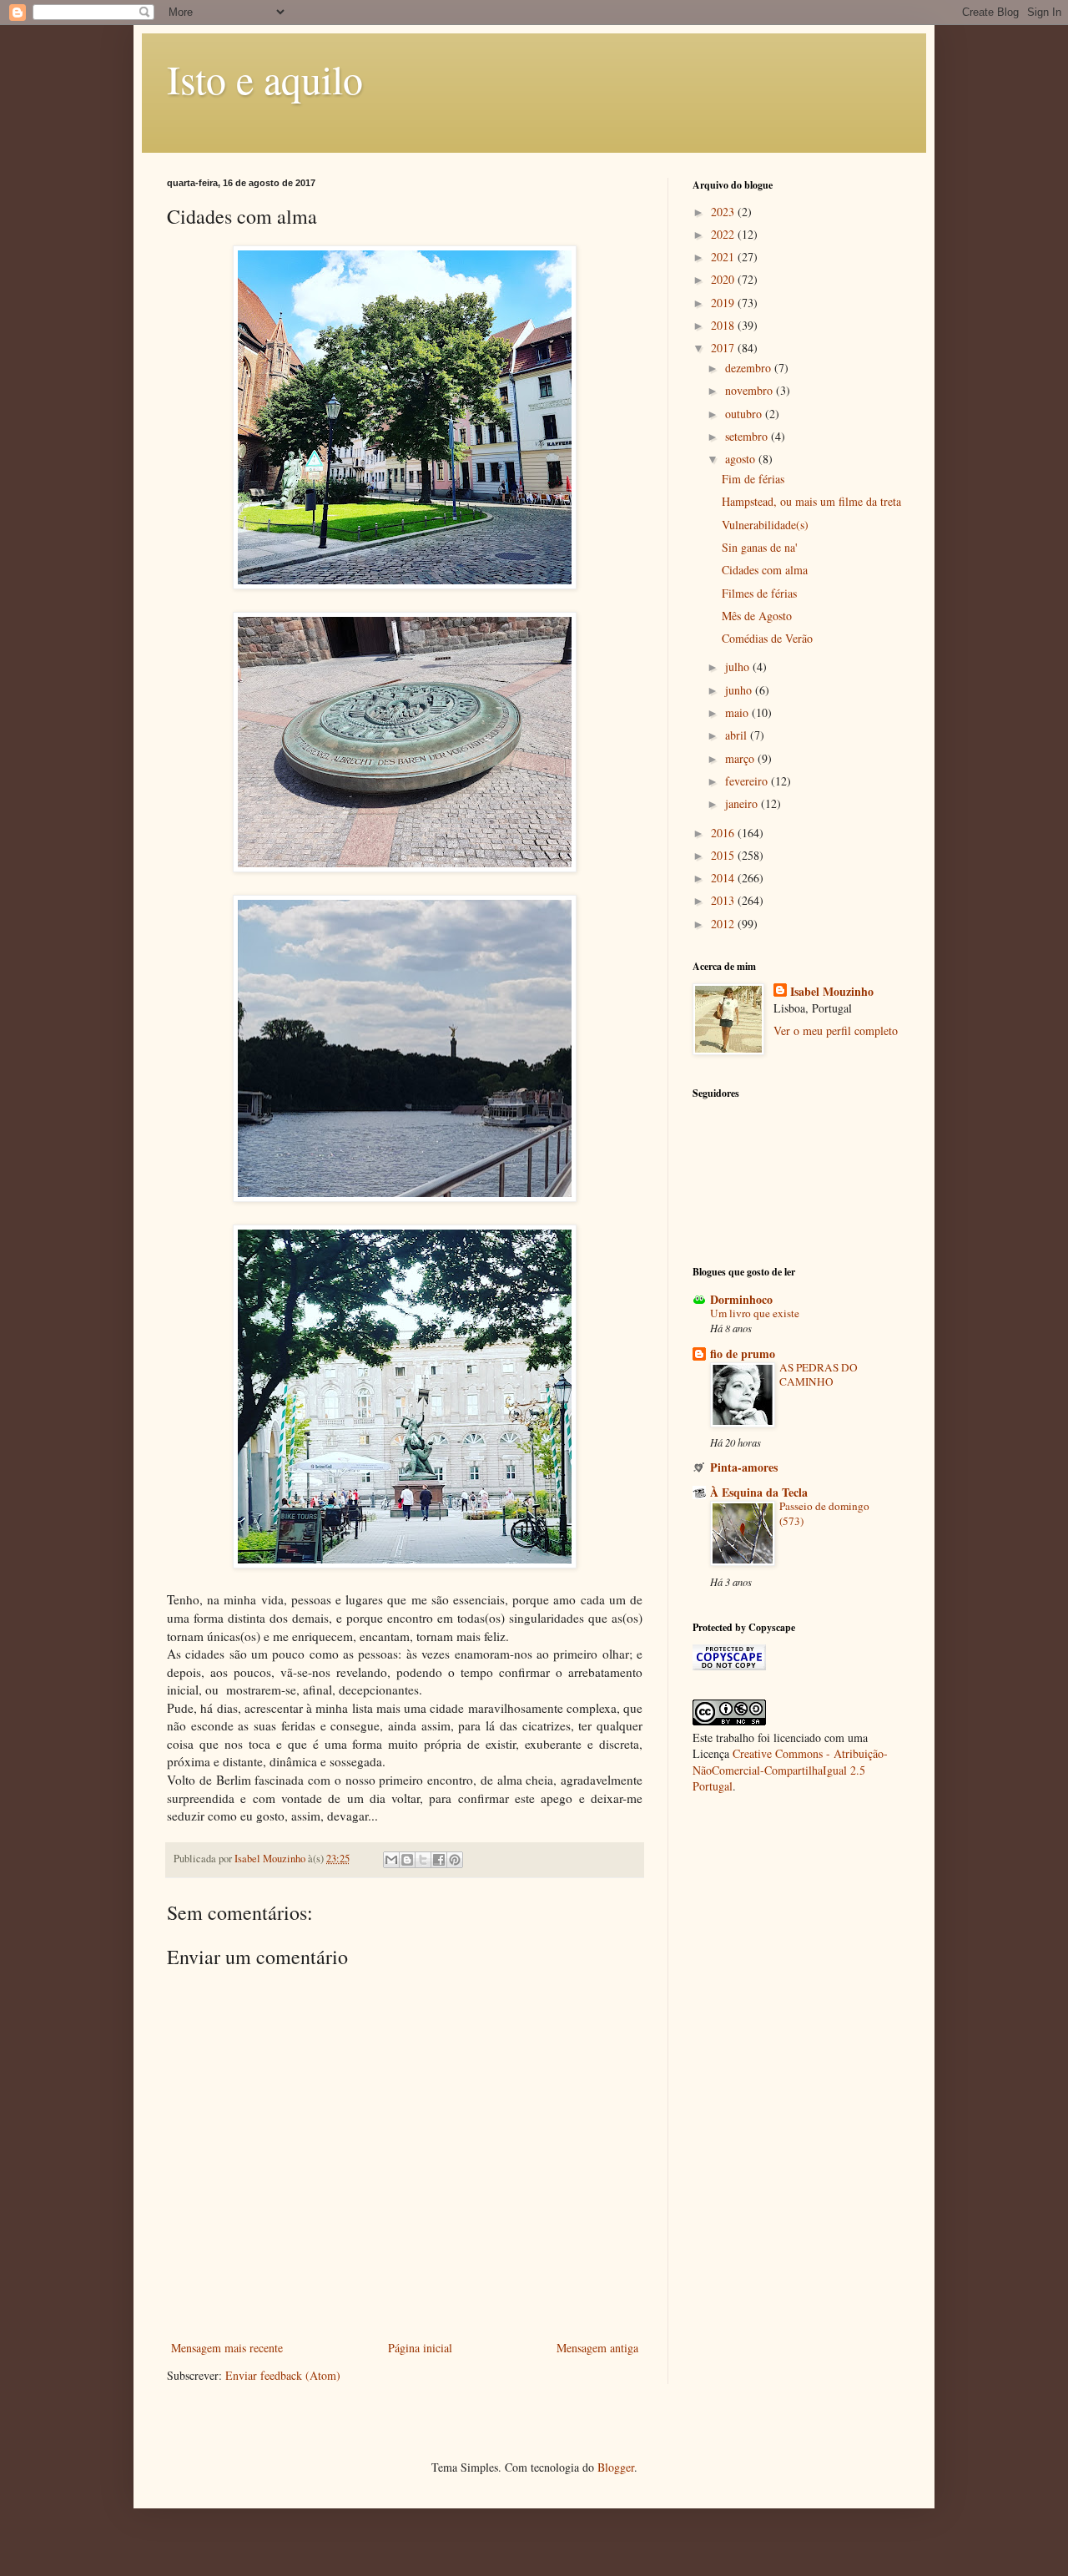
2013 (724, 900)
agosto (742, 459)
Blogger (616, 2467)
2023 (724, 212)
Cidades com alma (765, 570)
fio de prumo (743, 1354)
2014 (724, 878)
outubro (745, 414)
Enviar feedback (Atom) (283, 2375)
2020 (724, 279)
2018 (724, 325)
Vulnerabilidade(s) (765, 525)
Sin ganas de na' (760, 547)
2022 (724, 234)
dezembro (750, 368)
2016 (724, 833)
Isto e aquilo (265, 78)
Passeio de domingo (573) (824, 1513)
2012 (724, 924)
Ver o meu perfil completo (836, 1030)
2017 (724, 348)
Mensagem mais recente (227, 2348)
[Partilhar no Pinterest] (455, 1860)
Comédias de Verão (767, 638)
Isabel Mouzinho (832, 992)
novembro (751, 390)
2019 (724, 303)
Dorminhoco (741, 1299)
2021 (724, 257)
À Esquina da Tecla (759, 1492)
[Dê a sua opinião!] (407, 1860)
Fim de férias (753, 479)
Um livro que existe (755, 1313)
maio (738, 712)
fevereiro (748, 781)
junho (740, 690)
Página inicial (420, 2348)
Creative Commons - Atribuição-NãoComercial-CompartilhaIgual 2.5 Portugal (790, 1770)
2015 (724, 855)
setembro (748, 436)
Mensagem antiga (597, 2348)
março (741, 758)
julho (739, 667)
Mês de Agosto (757, 616)
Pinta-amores (744, 1467)
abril (738, 735)
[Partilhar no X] (423, 1860)
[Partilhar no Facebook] (439, 1860)
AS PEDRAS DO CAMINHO (819, 1374)
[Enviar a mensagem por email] (391, 1860)
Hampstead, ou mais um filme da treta (811, 501)
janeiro (743, 803)
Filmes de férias (759, 593)
